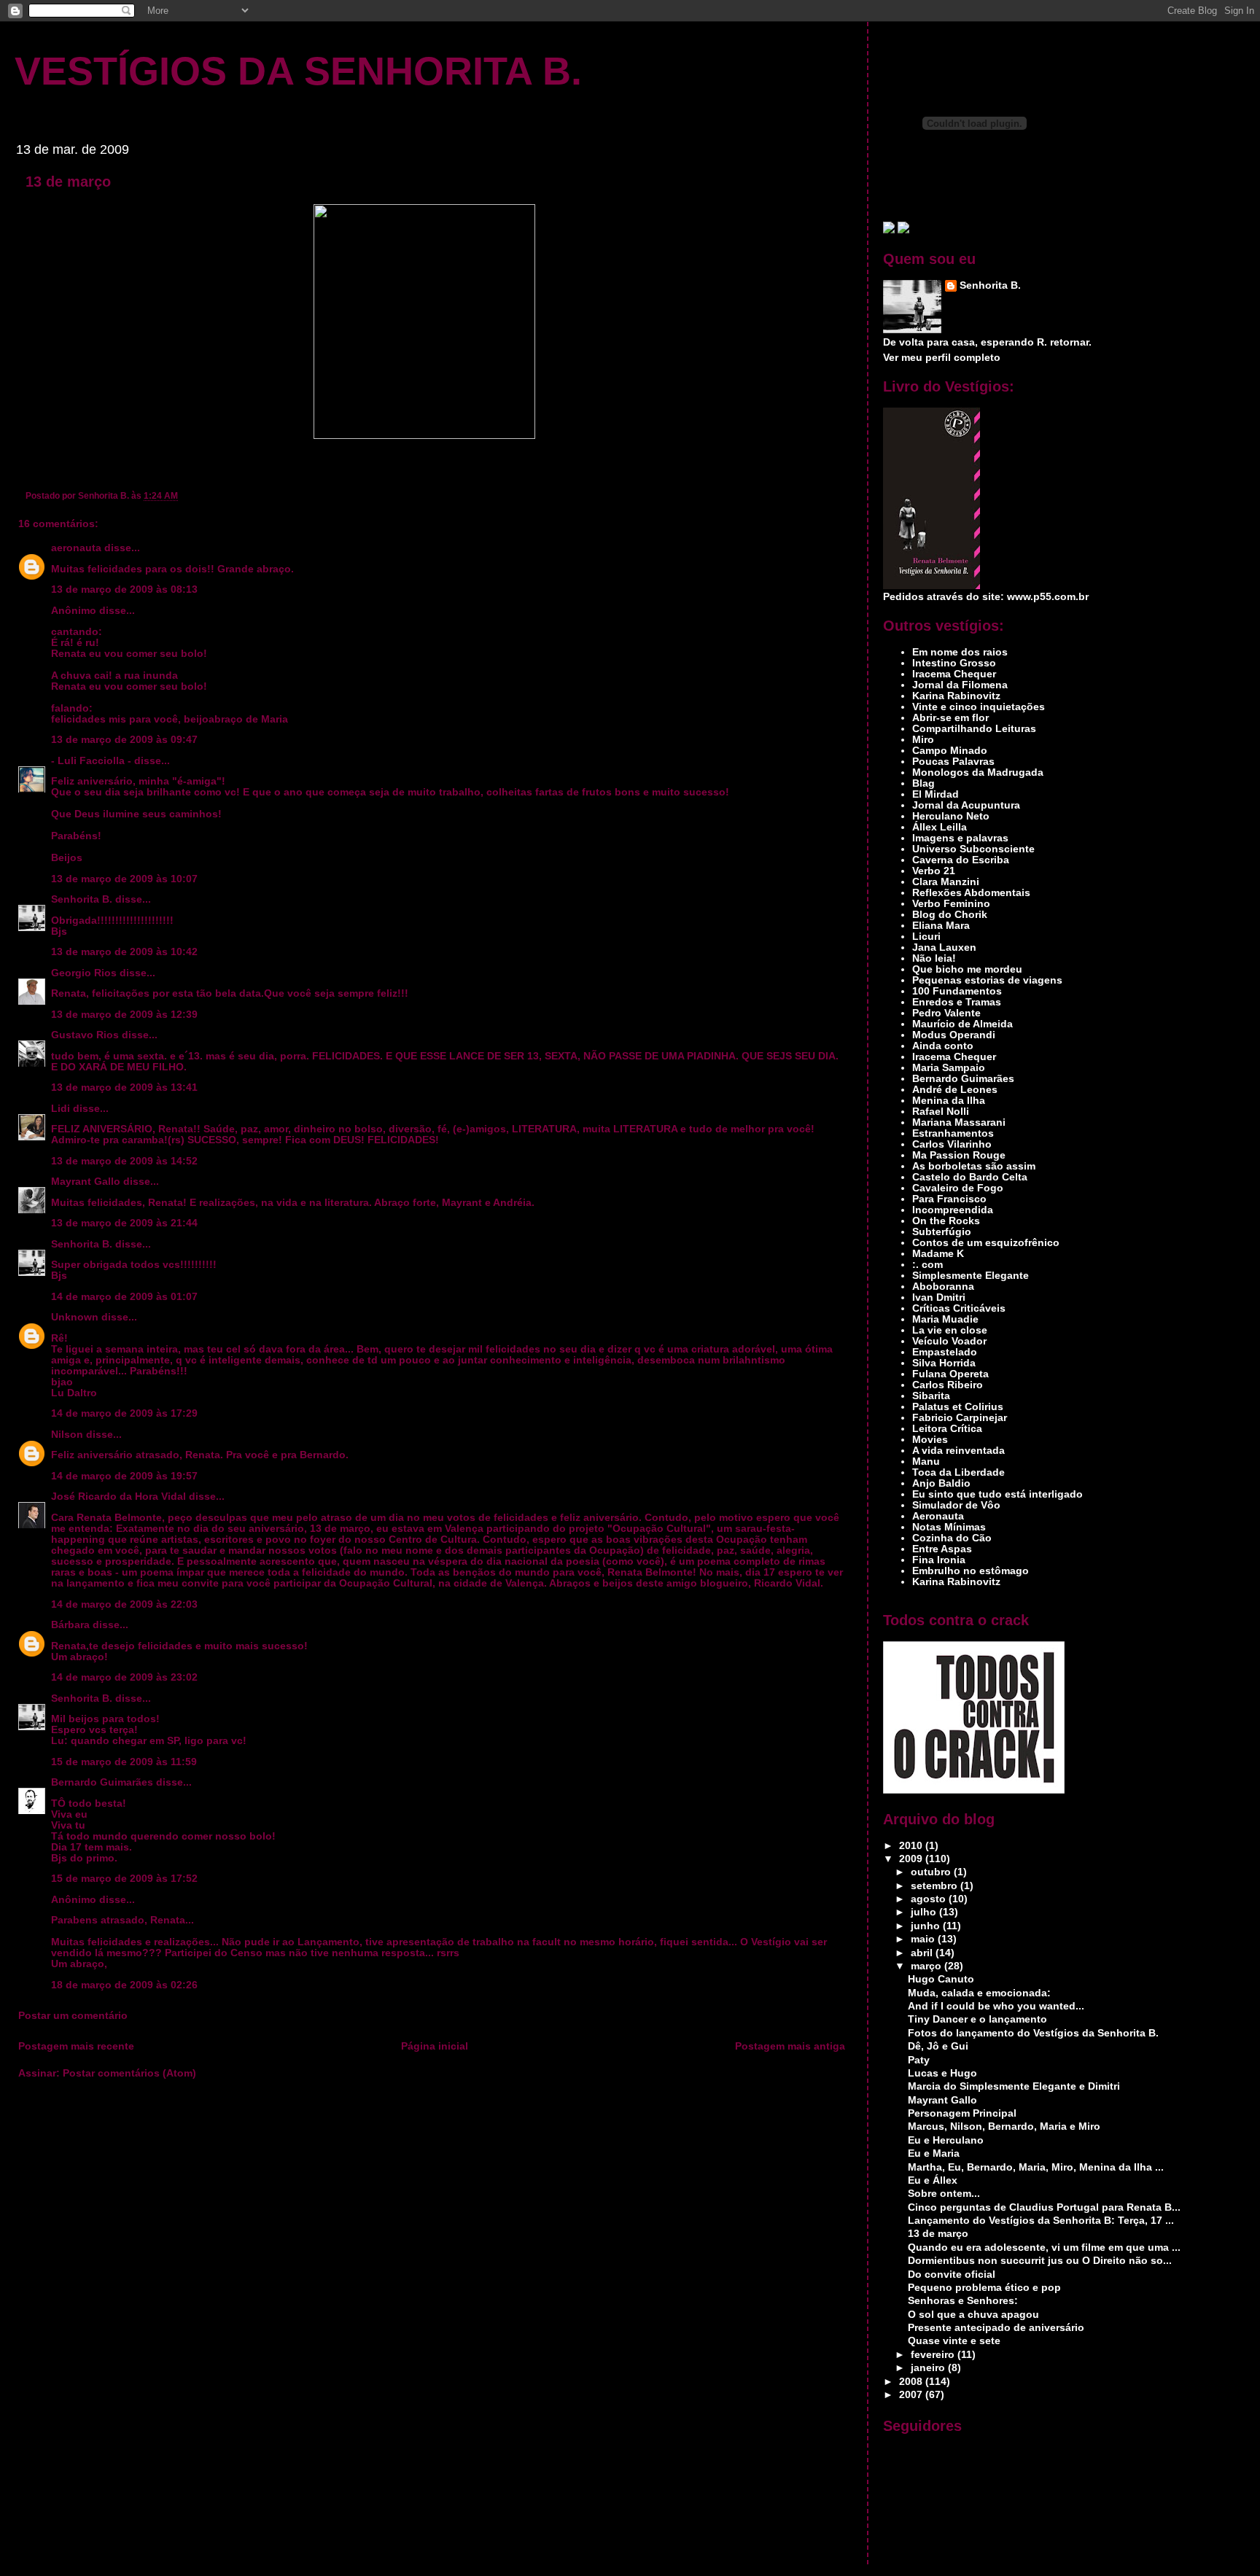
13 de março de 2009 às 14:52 (124, 1161)
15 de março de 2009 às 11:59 (124, 1762)
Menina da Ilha (949, 1101)
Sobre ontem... (944, 2194)
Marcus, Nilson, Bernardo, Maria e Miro (1004, 2126)
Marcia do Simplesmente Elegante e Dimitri (1014, 2086)
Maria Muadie (945, 1319)
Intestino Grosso (954, 663)
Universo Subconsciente (973, 849)
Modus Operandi (954, 1035)
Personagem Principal (962, 2113)
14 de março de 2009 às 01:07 (124, 1297)
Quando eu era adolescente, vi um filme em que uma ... (1044, 2248)
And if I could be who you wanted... (996, 2006)
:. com (927, 1265)
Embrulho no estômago (971, 1571)
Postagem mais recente (76, 2046)
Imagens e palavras (960, 838)
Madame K (938, 1254)
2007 (912, 2395)
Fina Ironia (939, 1560)
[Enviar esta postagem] (181, 495)
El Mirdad (936, 794)
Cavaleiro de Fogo (958, 1188)
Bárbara (70, 1625)
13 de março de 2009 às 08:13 (124, 589)
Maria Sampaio (949, 1068)
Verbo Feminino (951, 904)
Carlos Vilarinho (952, 1144)
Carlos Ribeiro (948, 1385)
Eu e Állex (933, 2180)
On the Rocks (946, 1221)
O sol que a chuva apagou (973, 2315)
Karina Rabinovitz (956, 696)
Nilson (67, 1435)
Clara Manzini (946, 882)
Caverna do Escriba (961, 860)
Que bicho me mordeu (967, 969)
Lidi (61, 1109)
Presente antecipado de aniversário (996, 2328)
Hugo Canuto (941, 1979)
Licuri (926, 937)
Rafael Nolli (941, 1112)
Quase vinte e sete (954, 2341)
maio (924, 1939)
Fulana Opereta (950, 1374)
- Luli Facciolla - (91, 761)
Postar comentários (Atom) (129, 2073)
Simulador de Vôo (956, 1505)
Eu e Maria (934, 2153)
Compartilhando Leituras (974, 729)
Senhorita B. (82, 899)
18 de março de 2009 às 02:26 (124, 1985)
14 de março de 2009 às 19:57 (124, 1476)
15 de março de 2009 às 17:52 (124, 1879)
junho (927, 1926)
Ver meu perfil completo (942, 358)
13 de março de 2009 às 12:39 (124, 1015)
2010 (912, 1846)
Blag (923, 783)
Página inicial (435, 2046)
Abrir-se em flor (950, 718)
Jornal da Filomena (960, 685)
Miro (923, 740)
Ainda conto (943, 1046)
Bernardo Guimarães (102, 1782)
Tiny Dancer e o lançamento (977, 2019)
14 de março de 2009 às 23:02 (124, 1677)
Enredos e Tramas (957, 1002)
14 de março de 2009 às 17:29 (124, 1413)
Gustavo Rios (85, 1035)
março (927, 1966)
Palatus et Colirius (958, 1407)
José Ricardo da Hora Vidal (118, 1497)
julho (925, 1912)
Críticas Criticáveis (959, 1308)
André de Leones (955, 1090)
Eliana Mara (941, 926)
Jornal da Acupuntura (966, 805)
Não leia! (934, 958)
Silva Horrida (944, 1363)
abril (923, 1953)
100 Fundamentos (957, 991)
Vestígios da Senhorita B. (298, 71)
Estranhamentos (953, 1133)
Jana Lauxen (944, 947)
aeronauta (76, 548)
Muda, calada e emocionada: (979, 1993)
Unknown (75, 1317)
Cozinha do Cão (952, 1538)
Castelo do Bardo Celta (970, 1177)
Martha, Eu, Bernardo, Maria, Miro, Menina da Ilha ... (1036, 2167)
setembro (936, 1886)
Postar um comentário (73, 2016)
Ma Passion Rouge (959, 1155)
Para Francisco (949, 1199)
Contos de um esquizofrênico (986, 1243)
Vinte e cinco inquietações (979, 707)
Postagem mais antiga (790, 2046)
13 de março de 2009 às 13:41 (124, 1087)
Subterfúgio (942, 1232)
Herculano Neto (951, 816)
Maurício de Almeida (962, 1024)
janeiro (929, 2368)
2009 (912, 1859)
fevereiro (934, 2355)
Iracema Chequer (954, 674)
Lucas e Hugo (942, 2073)
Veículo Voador (949, 1341)
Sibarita (931, 1396)
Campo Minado (950, 751)
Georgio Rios (84, 973)
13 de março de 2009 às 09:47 (124, 740)
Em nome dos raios (960, 652)
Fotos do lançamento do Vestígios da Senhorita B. (1033, 2033)
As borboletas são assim (974, 1166)
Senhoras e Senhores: (963, 2301)
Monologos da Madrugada (978, 773)
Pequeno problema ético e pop (984, 2288)
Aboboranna (943, 1287)
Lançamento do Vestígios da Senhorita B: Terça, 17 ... (1041, 2221)
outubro (932, 1872)
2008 (912, 2382)
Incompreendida (953, 1210)
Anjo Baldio (941, 1483)
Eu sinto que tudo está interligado (997, 1494)
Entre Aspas (942, 1549)
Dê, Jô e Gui (938, 2046)
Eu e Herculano (946, 2140)
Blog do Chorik (950, 915)
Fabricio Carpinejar (960, 1418)
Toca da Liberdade (958, 1472)
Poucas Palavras (953, 762)
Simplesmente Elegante (971, 1276)
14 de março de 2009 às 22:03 (124, 1604)
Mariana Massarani (959, 1122)
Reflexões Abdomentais (971, 893)
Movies (930, 1440)
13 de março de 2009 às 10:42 (124, 952)
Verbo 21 (934, 871)
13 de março (68, 182)
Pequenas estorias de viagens (987, 980)
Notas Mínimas (949, 1527)
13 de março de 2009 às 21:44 (124, 1223)
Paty (919, 2060)
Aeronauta (938, 1516)
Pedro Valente (946, 1013)
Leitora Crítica (947, 1429)
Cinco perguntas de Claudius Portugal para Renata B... (1044, 2207)
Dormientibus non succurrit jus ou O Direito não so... (1040, 2261)
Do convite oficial (952, 2275)
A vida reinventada (958, 1451)
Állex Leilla (940, 827)
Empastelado (945, 1352)
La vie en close (950, 1330)
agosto (930, 1899)
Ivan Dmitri (939, 1297)
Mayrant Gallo (86, 1182)
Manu (926, 1462)
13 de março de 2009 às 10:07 (124, 879)
